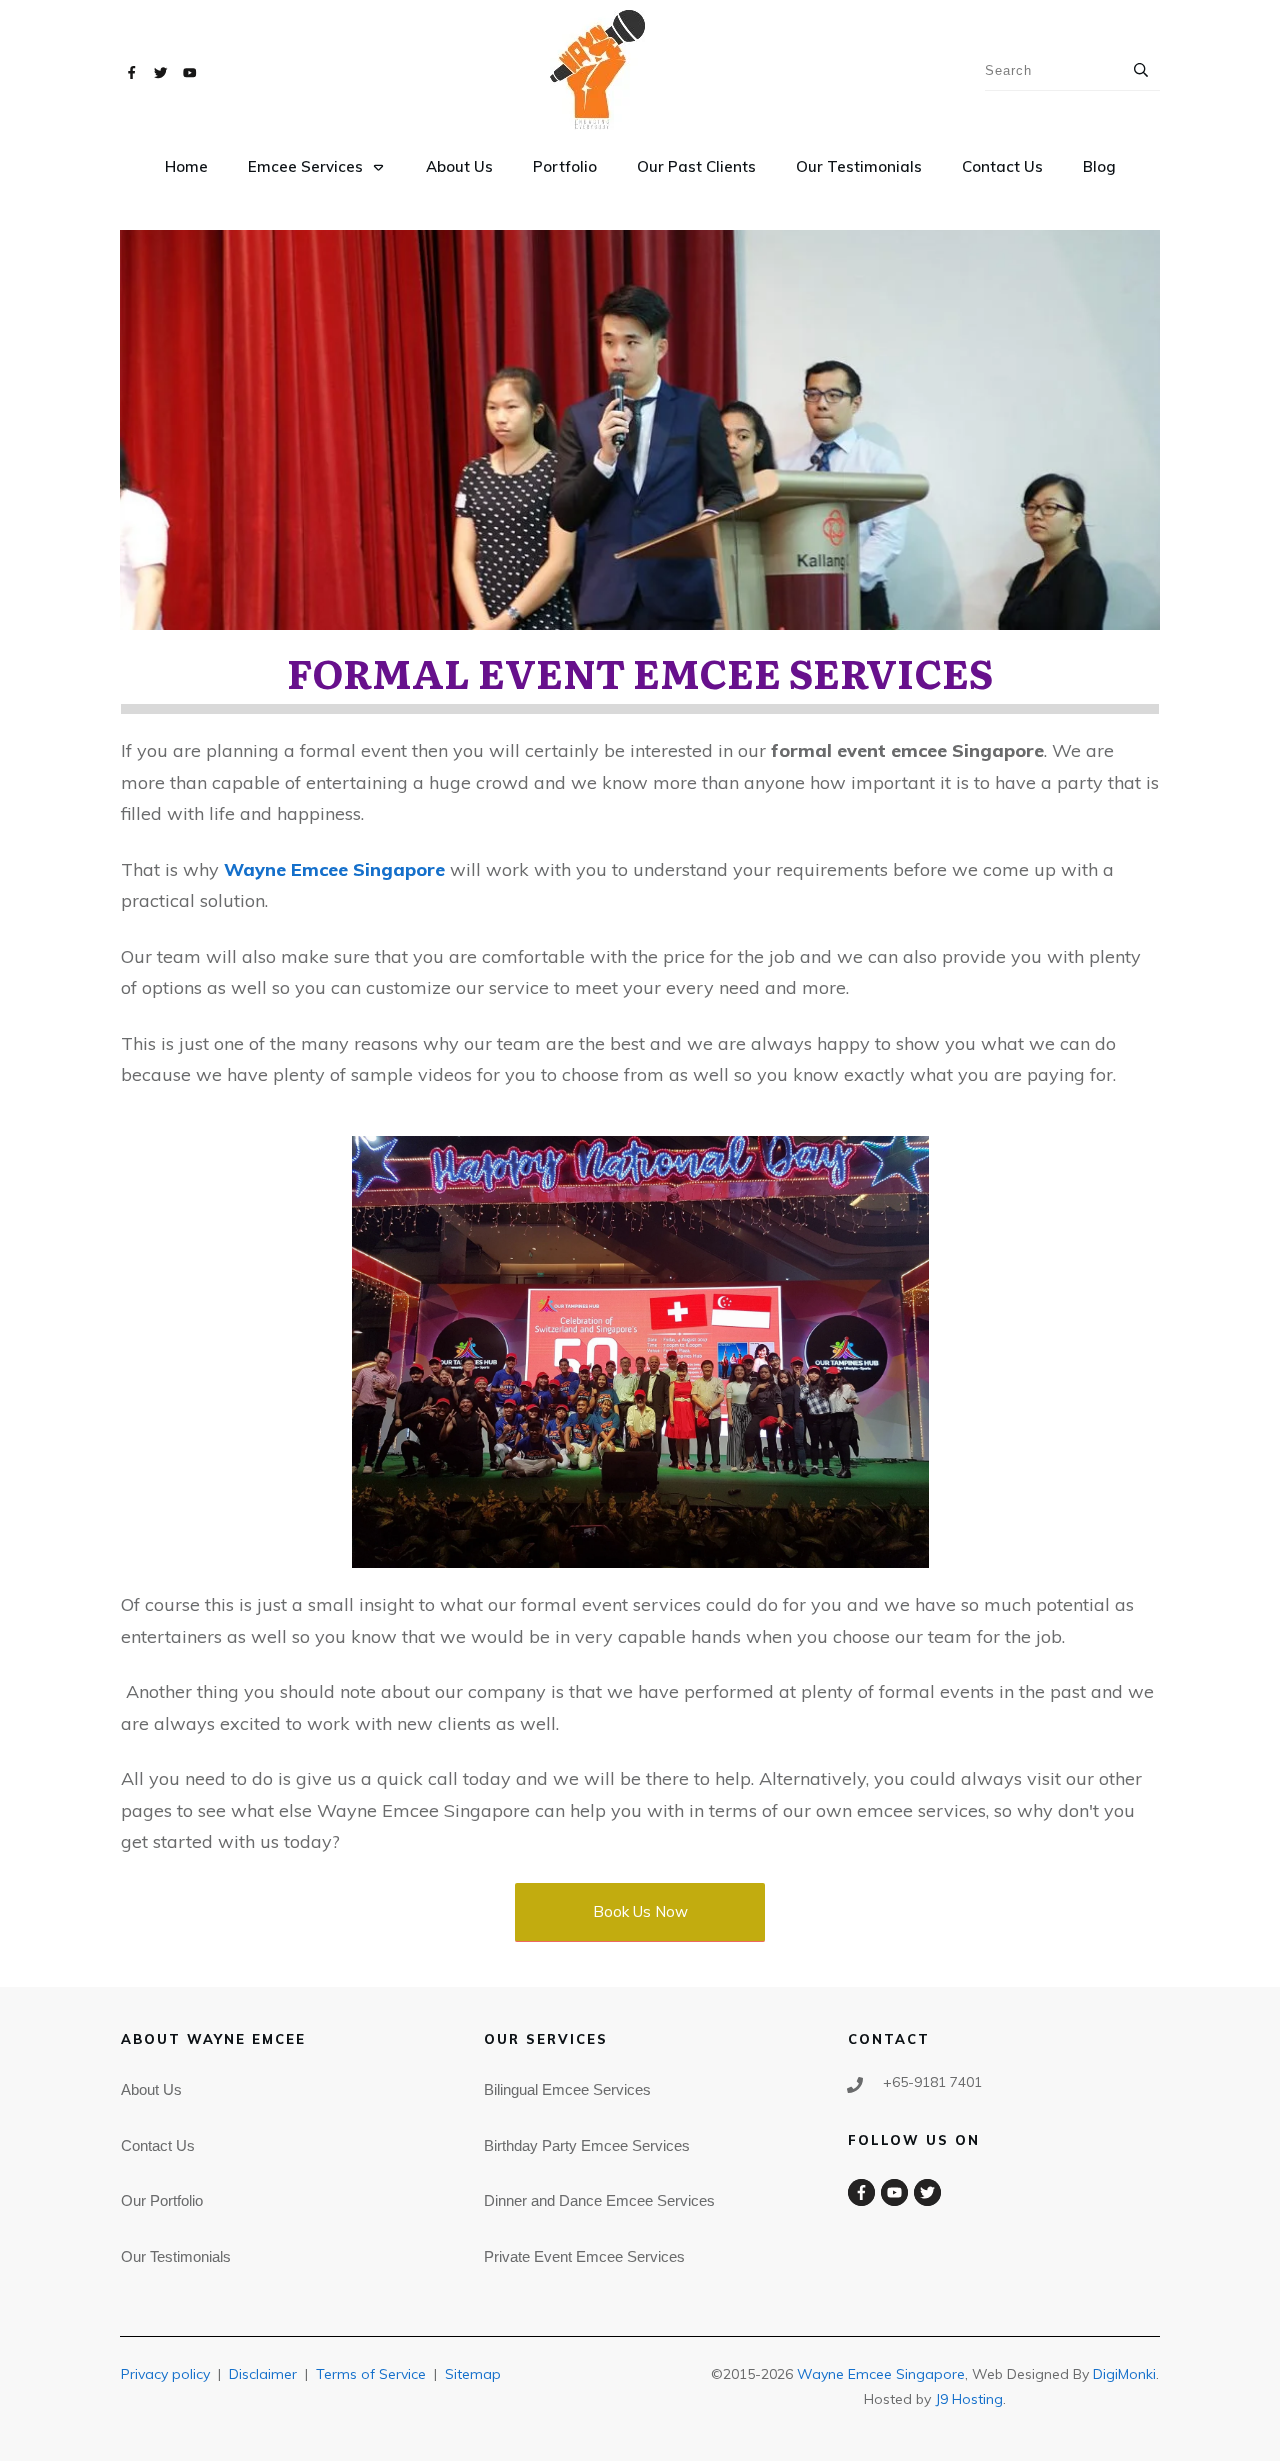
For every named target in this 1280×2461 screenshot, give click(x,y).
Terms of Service (371, 2374)
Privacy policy (165, 2374)
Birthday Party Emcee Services (587, 2145)
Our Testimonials (176, 2256)
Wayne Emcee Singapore (881, 2374)
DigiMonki (1124, 2374)
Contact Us (158, 2145)
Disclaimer (263, 2374)
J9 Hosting (969, 2399)
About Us (151, 2089)
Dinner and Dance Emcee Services (599, 2200)
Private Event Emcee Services (584, 2256)
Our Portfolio (162, 2200)
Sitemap (473, 2374)
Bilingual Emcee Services (567, 2089)
